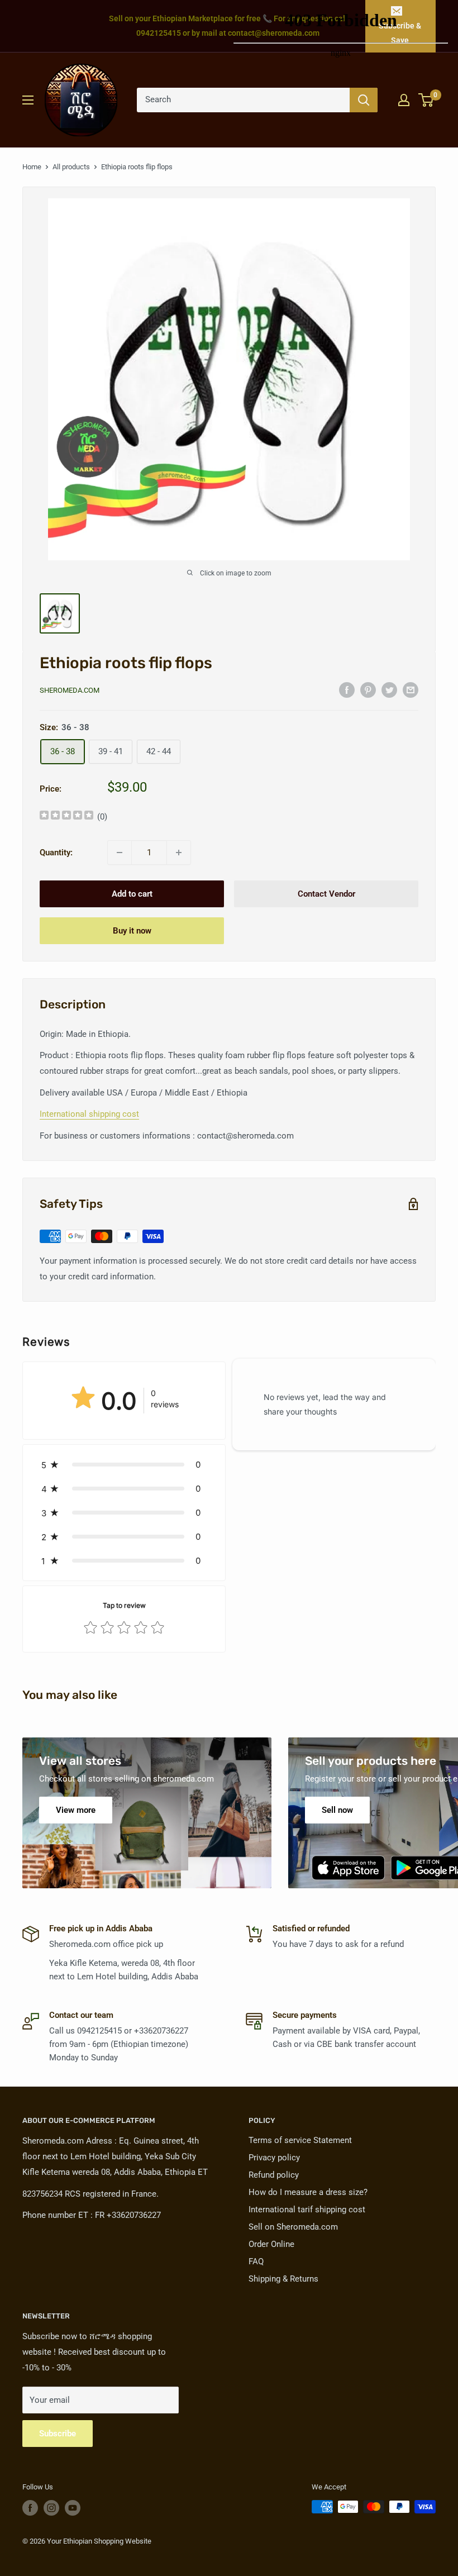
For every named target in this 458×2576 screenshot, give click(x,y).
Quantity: (56, 853)
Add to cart (132, 894)
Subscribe (58, 2434)
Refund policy (274, 2175)
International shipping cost (89, 1114)
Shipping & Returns (283, 2279)
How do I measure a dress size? (308, 2192)
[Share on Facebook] (347, 690)
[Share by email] (411, 690)
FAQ (256, 2261)
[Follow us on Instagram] (51, 2508)
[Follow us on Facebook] (30, 2508)
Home (32, 167)
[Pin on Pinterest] (368, 690)
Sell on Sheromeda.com (293, 2227)
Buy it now (132, 931)
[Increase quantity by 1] (179, 853)
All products (71, 167)
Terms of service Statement (300, 2140)
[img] (66, 816)
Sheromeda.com (70, 690)
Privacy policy (274, 2158)
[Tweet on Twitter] (389, 690)
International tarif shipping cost (307, 2210)
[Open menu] (28, 100)
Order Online (271, 2244)
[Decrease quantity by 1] (120, 853)
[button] (124, 1465)
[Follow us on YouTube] (73, 2508)
